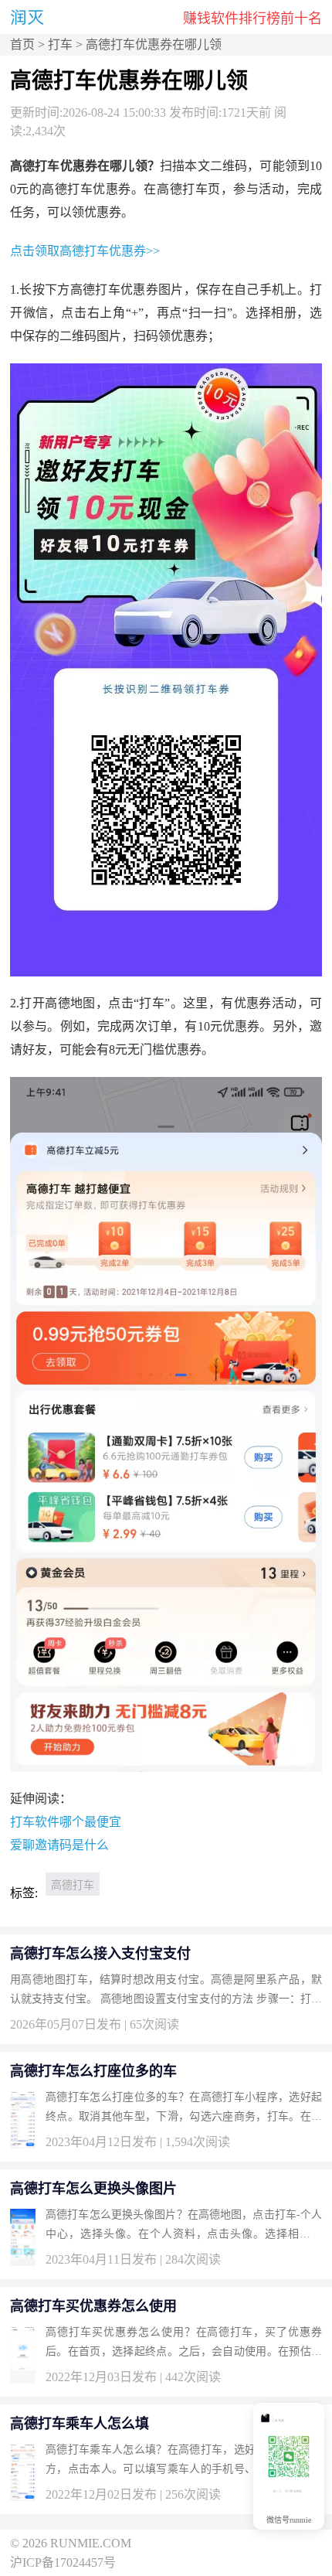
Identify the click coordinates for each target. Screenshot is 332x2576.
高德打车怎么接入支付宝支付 (100, 1954)
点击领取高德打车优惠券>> (85, 251)
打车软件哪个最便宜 (66, 1822)
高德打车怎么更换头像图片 (93, 2189)
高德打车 (73, 1885)
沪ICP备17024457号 (63, 2562)
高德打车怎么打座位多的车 (93, 2071)
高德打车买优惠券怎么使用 (93, 2306)
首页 (22, 44)
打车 (60, 44)
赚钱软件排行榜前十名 (252, 19)
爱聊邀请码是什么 (59, 1845)
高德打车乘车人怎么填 (80, 2424)
